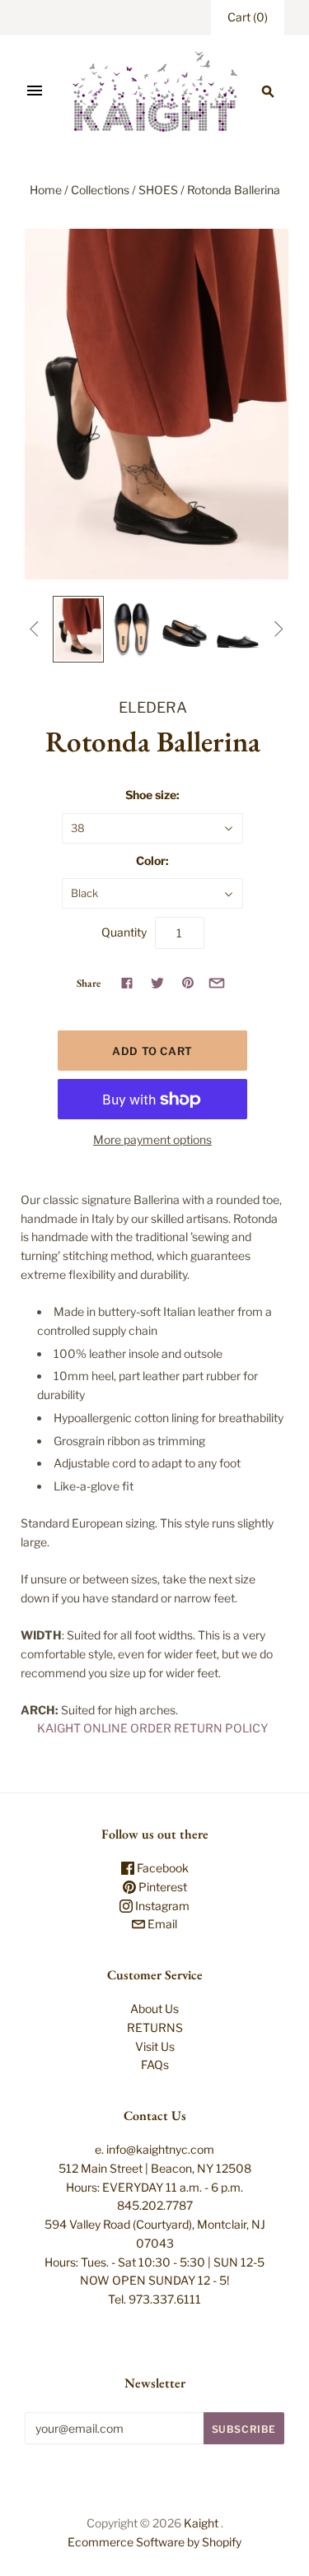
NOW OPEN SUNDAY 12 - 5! (154, 2280)
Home (46, 190)
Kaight (201, 2523)
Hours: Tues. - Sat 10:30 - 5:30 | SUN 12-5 (154, 2262)
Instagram (161, 1906)
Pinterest (162, 1887)
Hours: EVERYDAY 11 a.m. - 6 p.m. (154, 2187)
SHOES (158, 190)
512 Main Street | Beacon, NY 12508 (155, 2168)
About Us (154, 2009)
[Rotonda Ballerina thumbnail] (78, 629)
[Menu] (35, 91)
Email (161, 1924)
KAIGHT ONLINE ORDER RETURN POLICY (152, 1728)
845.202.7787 (155, 2205)
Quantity (124, 932)
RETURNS (155, 2027)
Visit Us (155, 2046)
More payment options (152, 1139)
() (248, 17)
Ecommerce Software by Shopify (154, 2542)
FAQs (155, 2065)
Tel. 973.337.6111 (154, 2299)
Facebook (162, 1868)
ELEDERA (153, 707)
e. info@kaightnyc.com (154, 2149)
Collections (100, 190)
